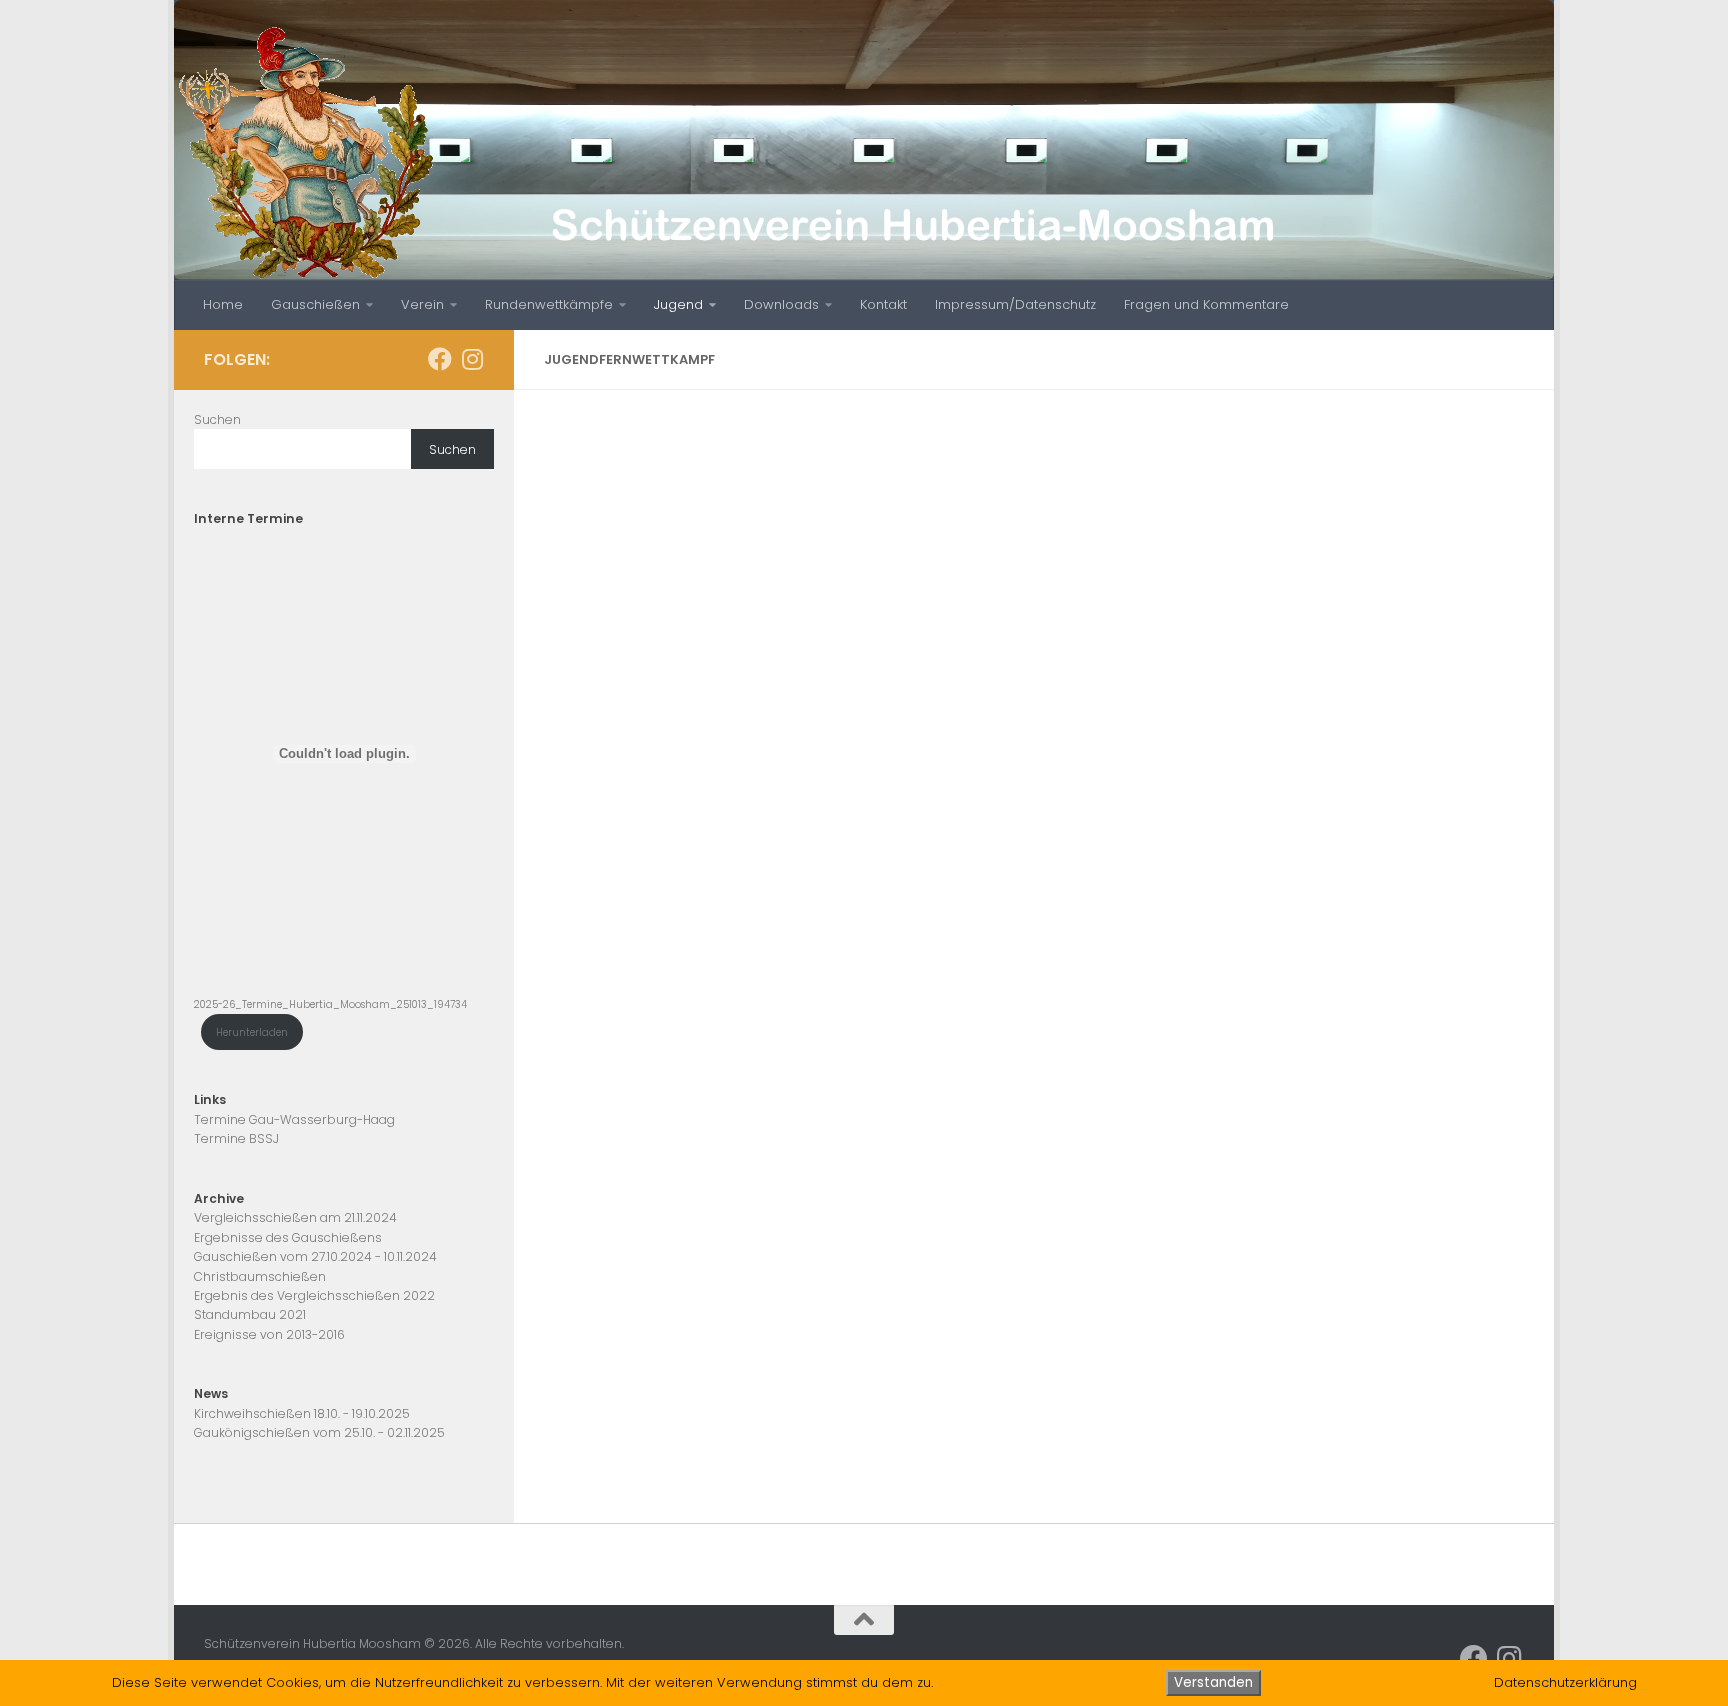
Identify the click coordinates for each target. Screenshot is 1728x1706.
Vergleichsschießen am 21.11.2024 (295, 1217)
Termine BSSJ (236, 1138)
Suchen (217, 419)
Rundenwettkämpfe (549, 304)
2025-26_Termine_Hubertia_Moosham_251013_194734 (330, 1004)
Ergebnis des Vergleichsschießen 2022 (314, 1295)
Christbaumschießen (260, 1276)
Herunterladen (252, 1032)
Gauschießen (315, 304)
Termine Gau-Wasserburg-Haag (294, 1119)
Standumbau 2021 (250, 1314)
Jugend (678, 304)
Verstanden (1213, 1682)
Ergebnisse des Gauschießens (288, 1237)
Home (223, 304)
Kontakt (883, 304)
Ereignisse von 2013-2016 (269, 1334)
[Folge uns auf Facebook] (440, 359)
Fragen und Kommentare (1206, 304)
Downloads (781, 304)
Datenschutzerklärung (1565, 1682)
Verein (422, 304)
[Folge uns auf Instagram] (472, 359)
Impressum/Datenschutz (1015, 304)
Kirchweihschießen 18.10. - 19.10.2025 (302, 1413)
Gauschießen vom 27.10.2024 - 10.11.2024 (315, 1256)
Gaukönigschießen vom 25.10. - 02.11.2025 (319, 1432)
